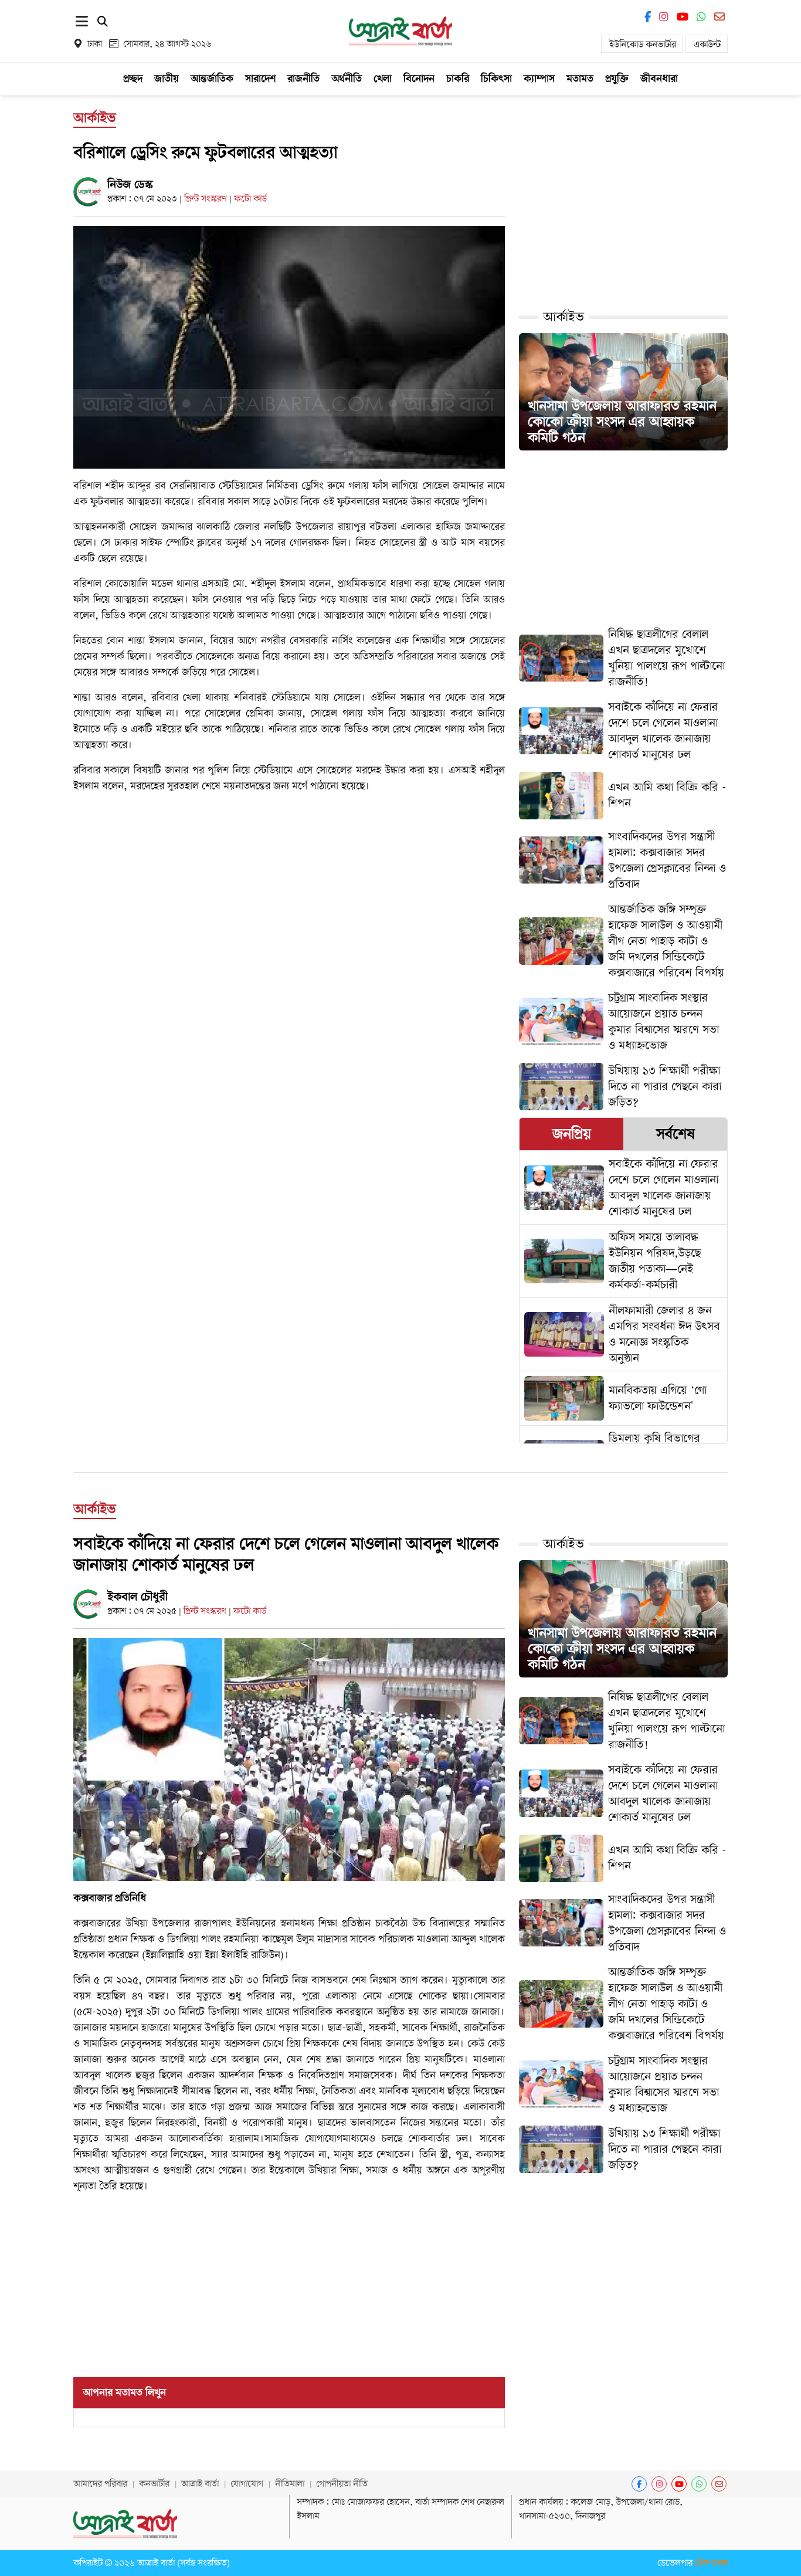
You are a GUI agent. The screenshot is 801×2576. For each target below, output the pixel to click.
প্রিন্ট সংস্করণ (207, 199)
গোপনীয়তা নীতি (342, 2484)
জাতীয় (167, 79)
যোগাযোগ (247, 2484)
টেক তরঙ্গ (711, 2563)
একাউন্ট (707, 45)
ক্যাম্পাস (539, 79)
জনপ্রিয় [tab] (572, 1134)
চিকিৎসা (496, 79)
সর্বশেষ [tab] (676, 1134)
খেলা (383, 79)
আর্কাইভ (564, 317)
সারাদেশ (260, 79)
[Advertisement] (289, 919)
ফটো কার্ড (250, 199)
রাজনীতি (303, 79)
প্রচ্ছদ (133, 79)
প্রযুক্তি (617, 79)
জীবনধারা (659, 79)
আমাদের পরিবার (100, 2484)
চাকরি (458, 79)
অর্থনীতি (347, 79)
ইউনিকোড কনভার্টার (643, 45)
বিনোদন (419, 79)
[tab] (571, 1134)
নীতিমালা (290, 2484)
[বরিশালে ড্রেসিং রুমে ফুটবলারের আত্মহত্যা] (289, 347)
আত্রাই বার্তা (200, 2484)
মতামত (580, 79)
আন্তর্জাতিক (212, 79)
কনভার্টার (154, 2484)
